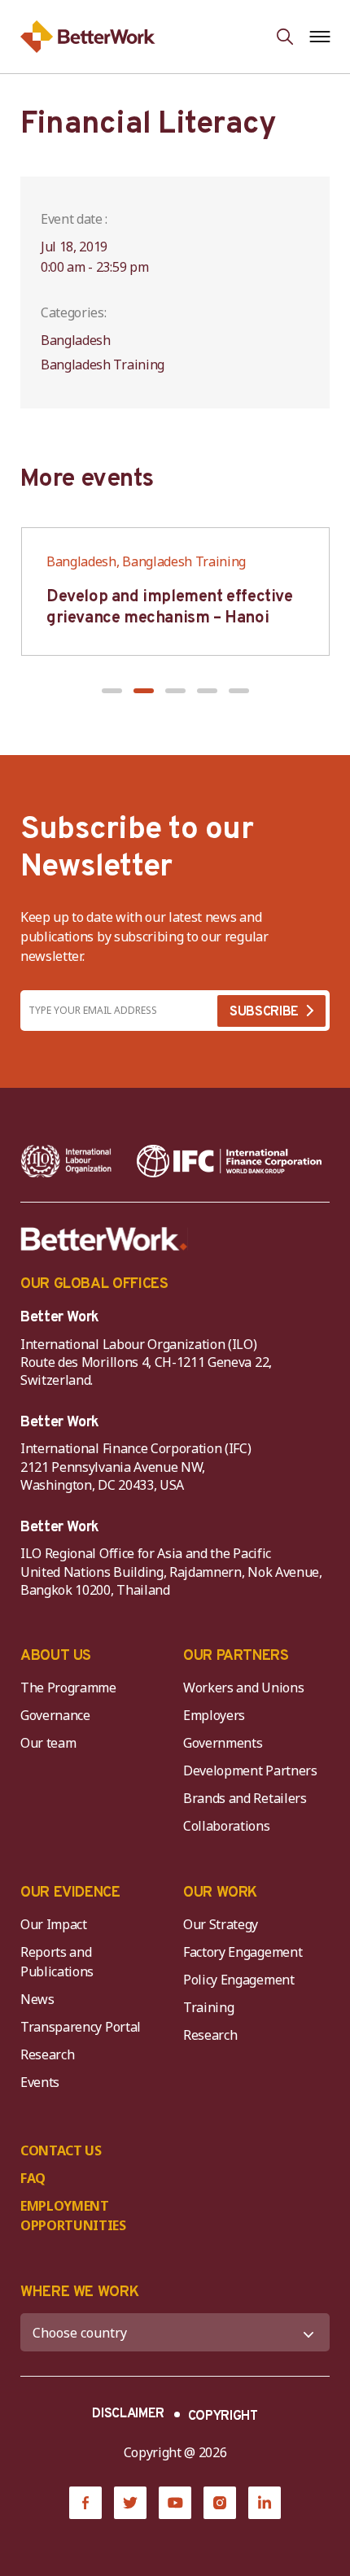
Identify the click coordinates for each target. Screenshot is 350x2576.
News (37, 1999)
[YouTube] (175, 2503)
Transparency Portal (81, 2027)
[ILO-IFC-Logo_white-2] (66, 1161)
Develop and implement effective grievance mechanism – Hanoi (170, 608)
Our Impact (54, 1924)
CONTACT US (61, 2150)
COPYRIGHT (223, 2417)
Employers (214, 1715)
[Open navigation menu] (319, 37)
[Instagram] (220, 2503)
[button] (112, 691)
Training (208, 2007)
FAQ (33, 2178)
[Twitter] (130, 2503)
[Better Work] (104, 1239)
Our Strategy (221, 1924)
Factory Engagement (243, 1952)
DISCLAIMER (128, 2414)
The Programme (68, 1687)
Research (47, 2054)
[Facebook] (85, 2503)
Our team (48, 1743)
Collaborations (227, 1826)
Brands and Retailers (245, 1798)
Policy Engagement (242, 1980)
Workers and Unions (243, 1687)
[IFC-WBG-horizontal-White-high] (229, 1161)
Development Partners (250, 1770)
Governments (223, 1743)
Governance (55, 1715)
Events (40, 2082)
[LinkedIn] (265, 2503)
